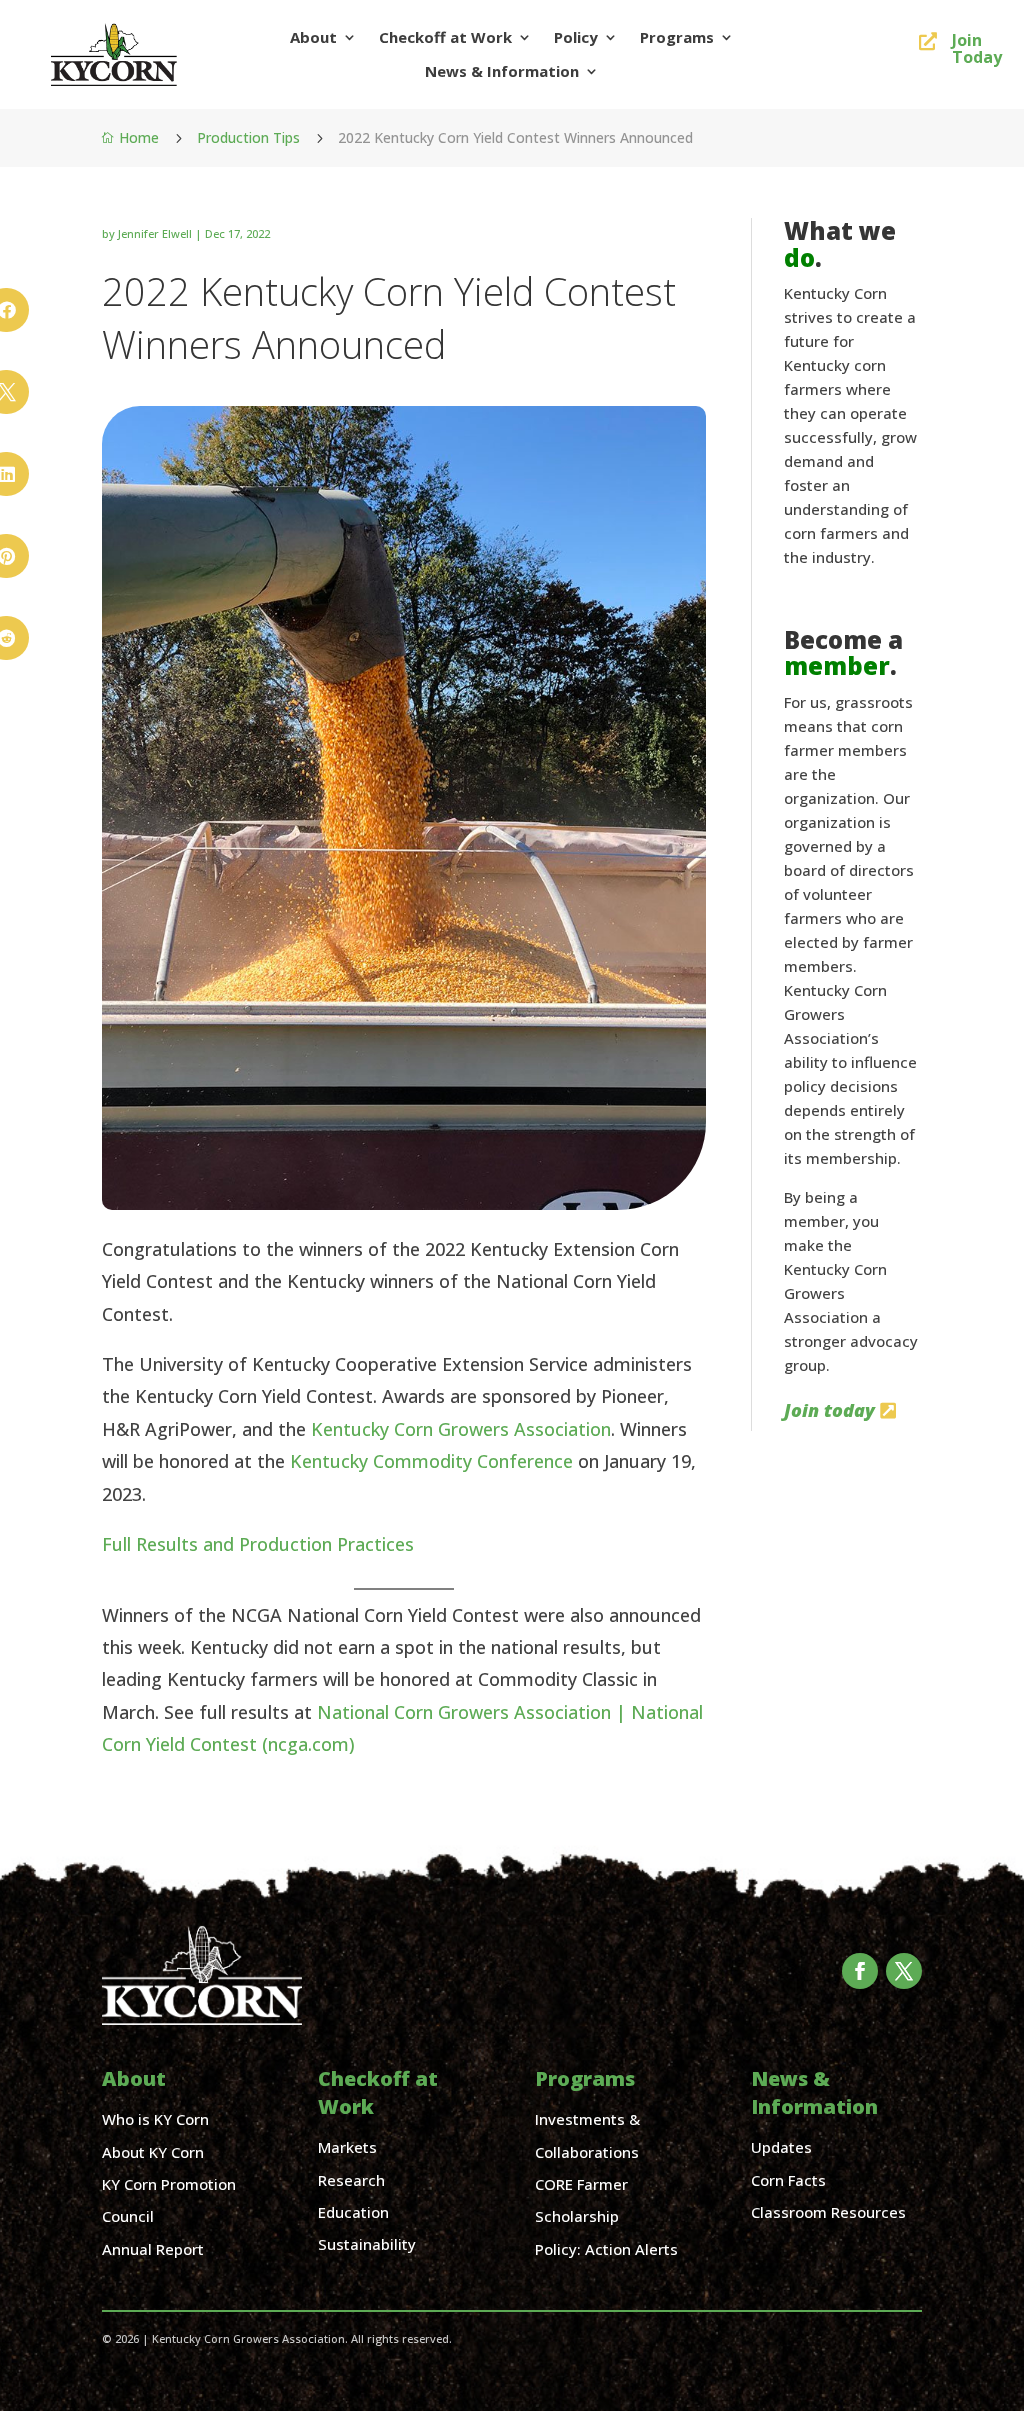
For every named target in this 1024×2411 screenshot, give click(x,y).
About (313, 37)
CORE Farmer (581, 2184)
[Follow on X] (904, 1971)
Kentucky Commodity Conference (431, 1461)
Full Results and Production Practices (258, 1544)
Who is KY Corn (155, 2119)
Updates (781, 2147)
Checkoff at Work (445, 37)
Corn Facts (788, 2180)
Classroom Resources (828, 2212)
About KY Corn (153, 2152)
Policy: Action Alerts (606, 2249)
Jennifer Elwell (155, 233)
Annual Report (153, 2249)
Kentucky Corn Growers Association (461, 1429)
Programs (677, 37)
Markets (347, 2147)
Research (351, 2180)
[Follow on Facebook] (860, 1971)
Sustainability (367, 2244)
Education (353, 2212)
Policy (576, 37)
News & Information (502, 71)
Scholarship (577, 2216)
